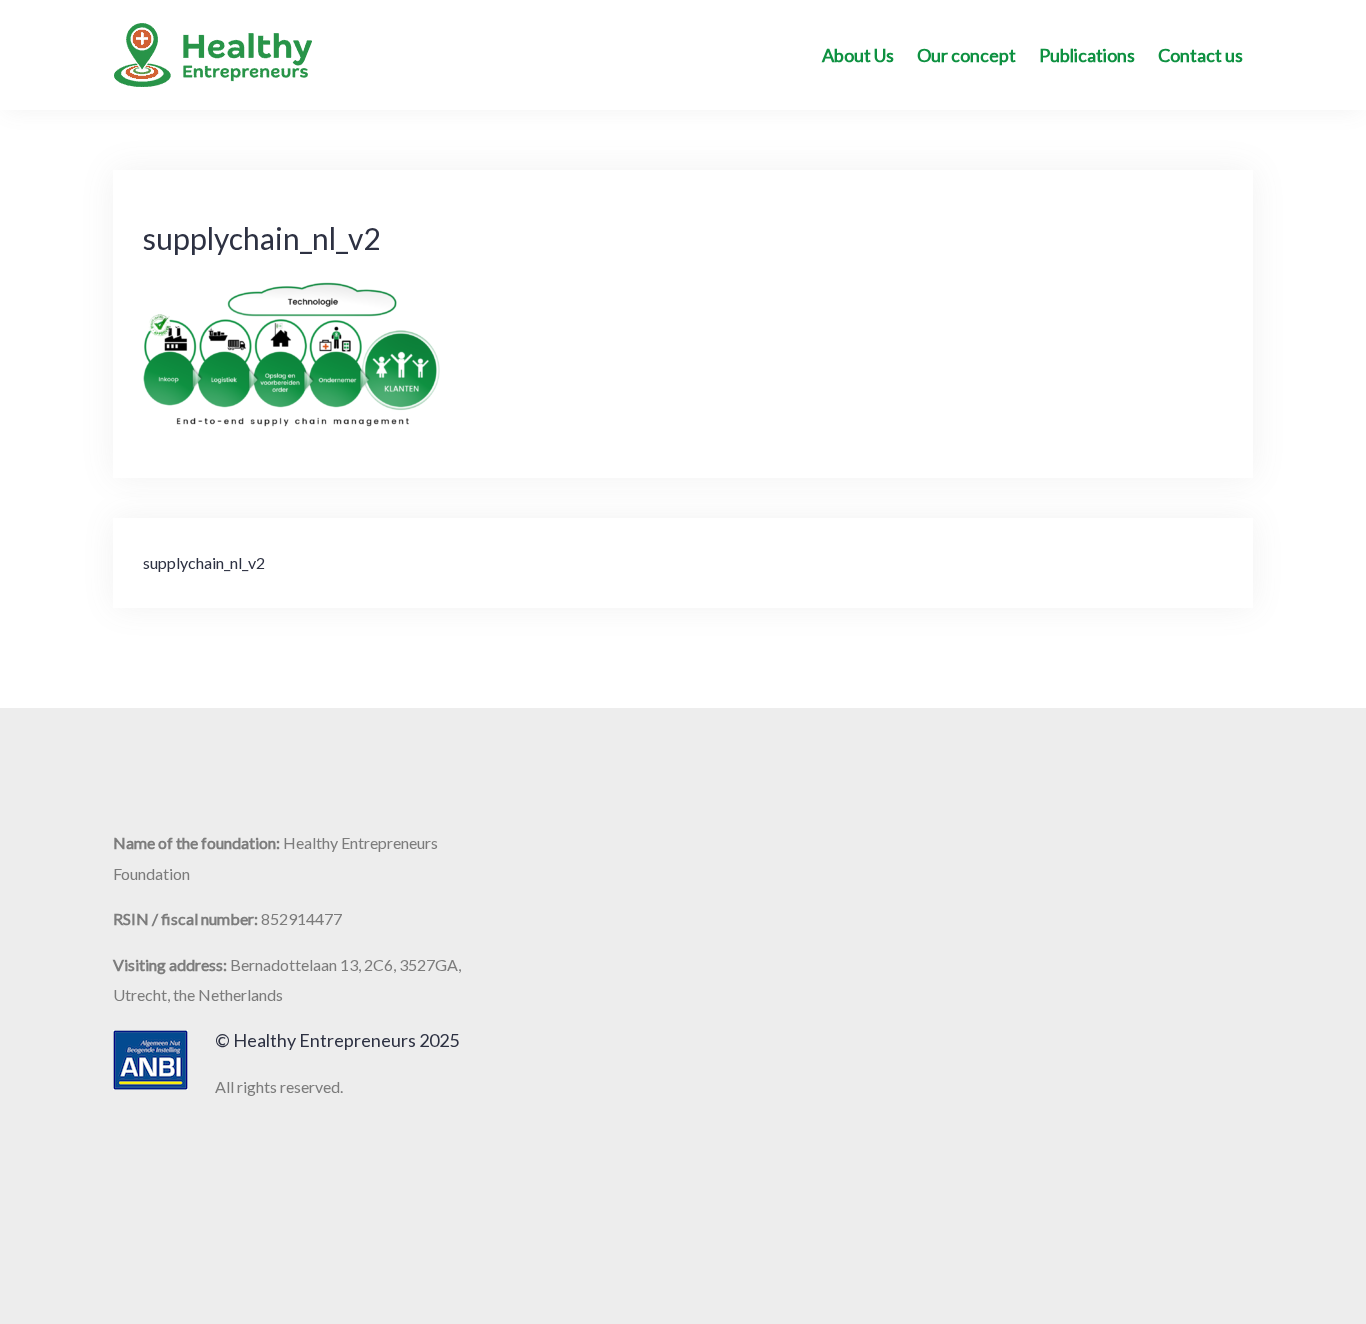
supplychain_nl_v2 (204, 562)
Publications (1087, 55)
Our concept (966, 55)
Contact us (1200, 55)
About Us (858, 55)
